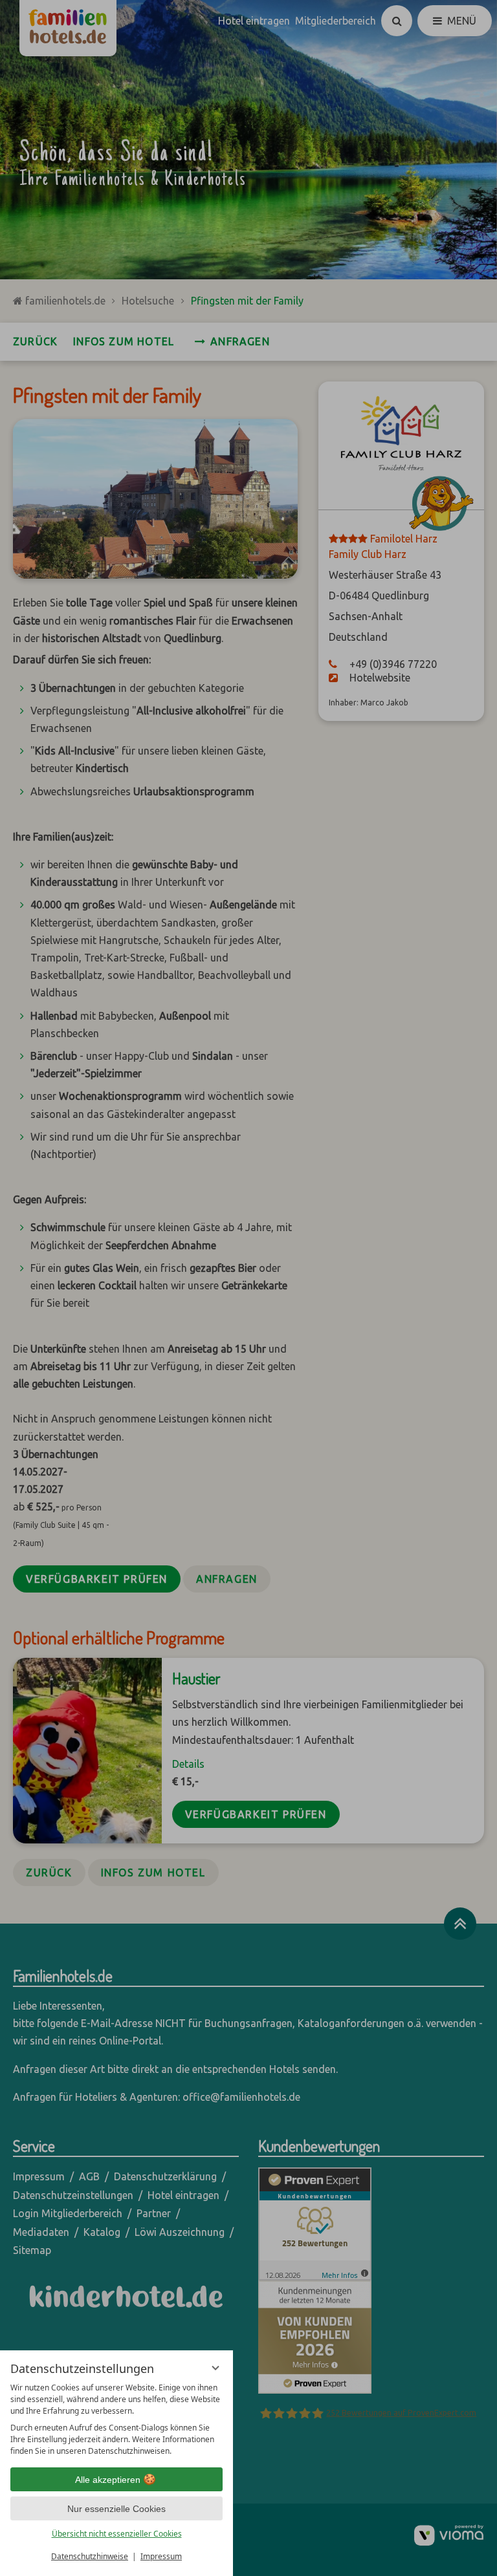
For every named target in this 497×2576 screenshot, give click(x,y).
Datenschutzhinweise (90, 2556)
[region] (116, 2420)
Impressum (161, 2556)
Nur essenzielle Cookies (116, 2509)
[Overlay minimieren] (215, 2368)
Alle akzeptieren (108, 2480)
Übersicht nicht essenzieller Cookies (117, 2534)
